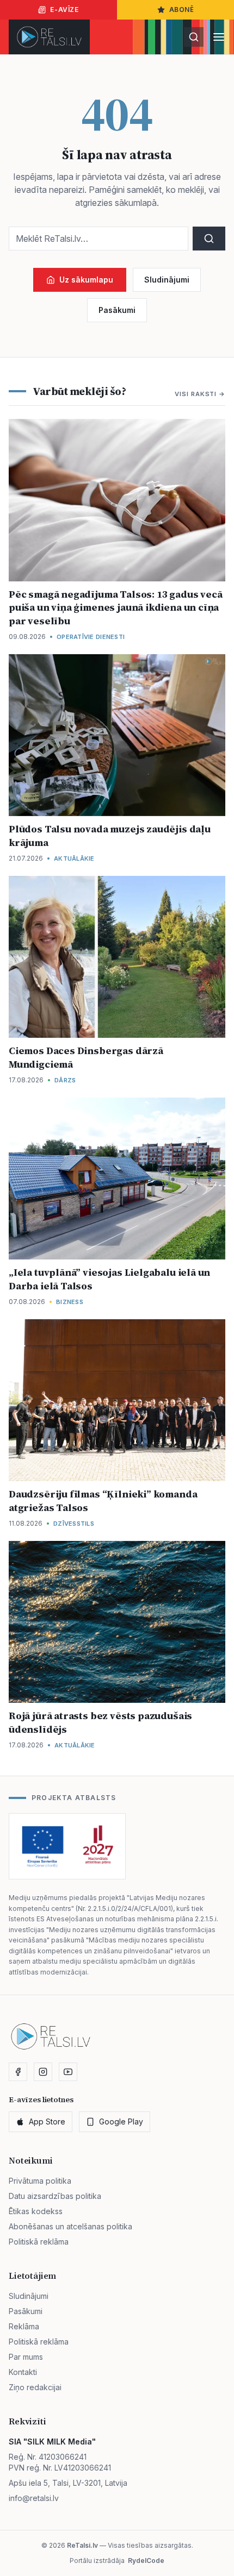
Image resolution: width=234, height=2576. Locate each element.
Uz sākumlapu (86, 280)
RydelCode (146, 2561)
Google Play (121, 2121)
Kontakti (23, 2372)
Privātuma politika (40, 2181)
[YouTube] (68, 2072)
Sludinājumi (167, 280)
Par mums (26, 2357)
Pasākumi (117, 310)
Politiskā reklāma (39, 2242)
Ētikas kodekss (36, 2211)
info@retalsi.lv (34, 2498)
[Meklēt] (194, 37)
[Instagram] (43, 2072)
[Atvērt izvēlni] (219, 37)
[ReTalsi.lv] (49, 37)
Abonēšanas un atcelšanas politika (70, 2226)
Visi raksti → (200, 394)
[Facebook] (18, 2072)
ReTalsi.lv (82, 2545)
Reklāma (24, 2326)
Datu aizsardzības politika (55, 2196)
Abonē (182, 10)
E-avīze (64, 10)
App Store (47, 2121)
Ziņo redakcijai (35, 2387)
